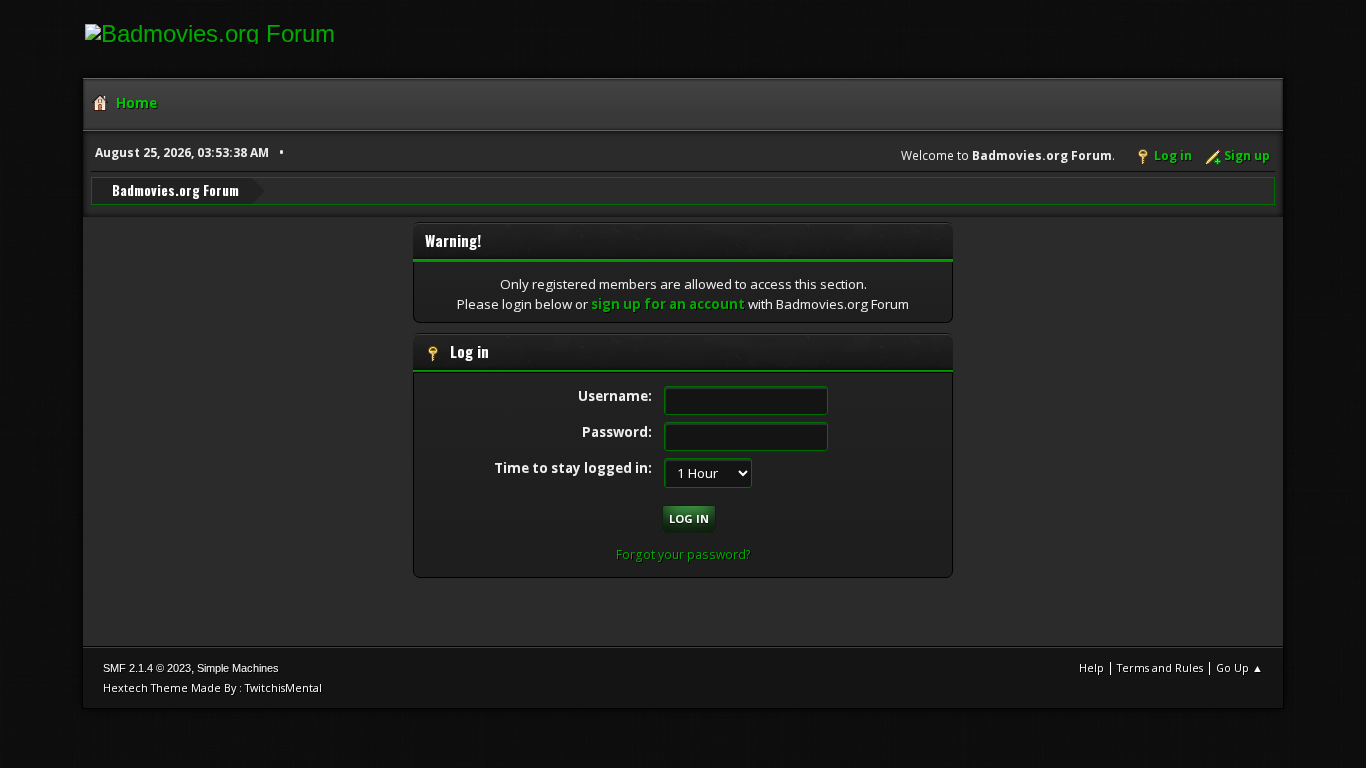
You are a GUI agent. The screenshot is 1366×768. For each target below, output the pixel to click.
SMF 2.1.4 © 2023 (147, 668)
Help (1091, 667)
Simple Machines (238, 668)
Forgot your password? (683, 554)
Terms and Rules (1160, 667)
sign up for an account (668, 304)
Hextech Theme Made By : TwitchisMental (212, 687)
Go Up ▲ (1239, 667)
